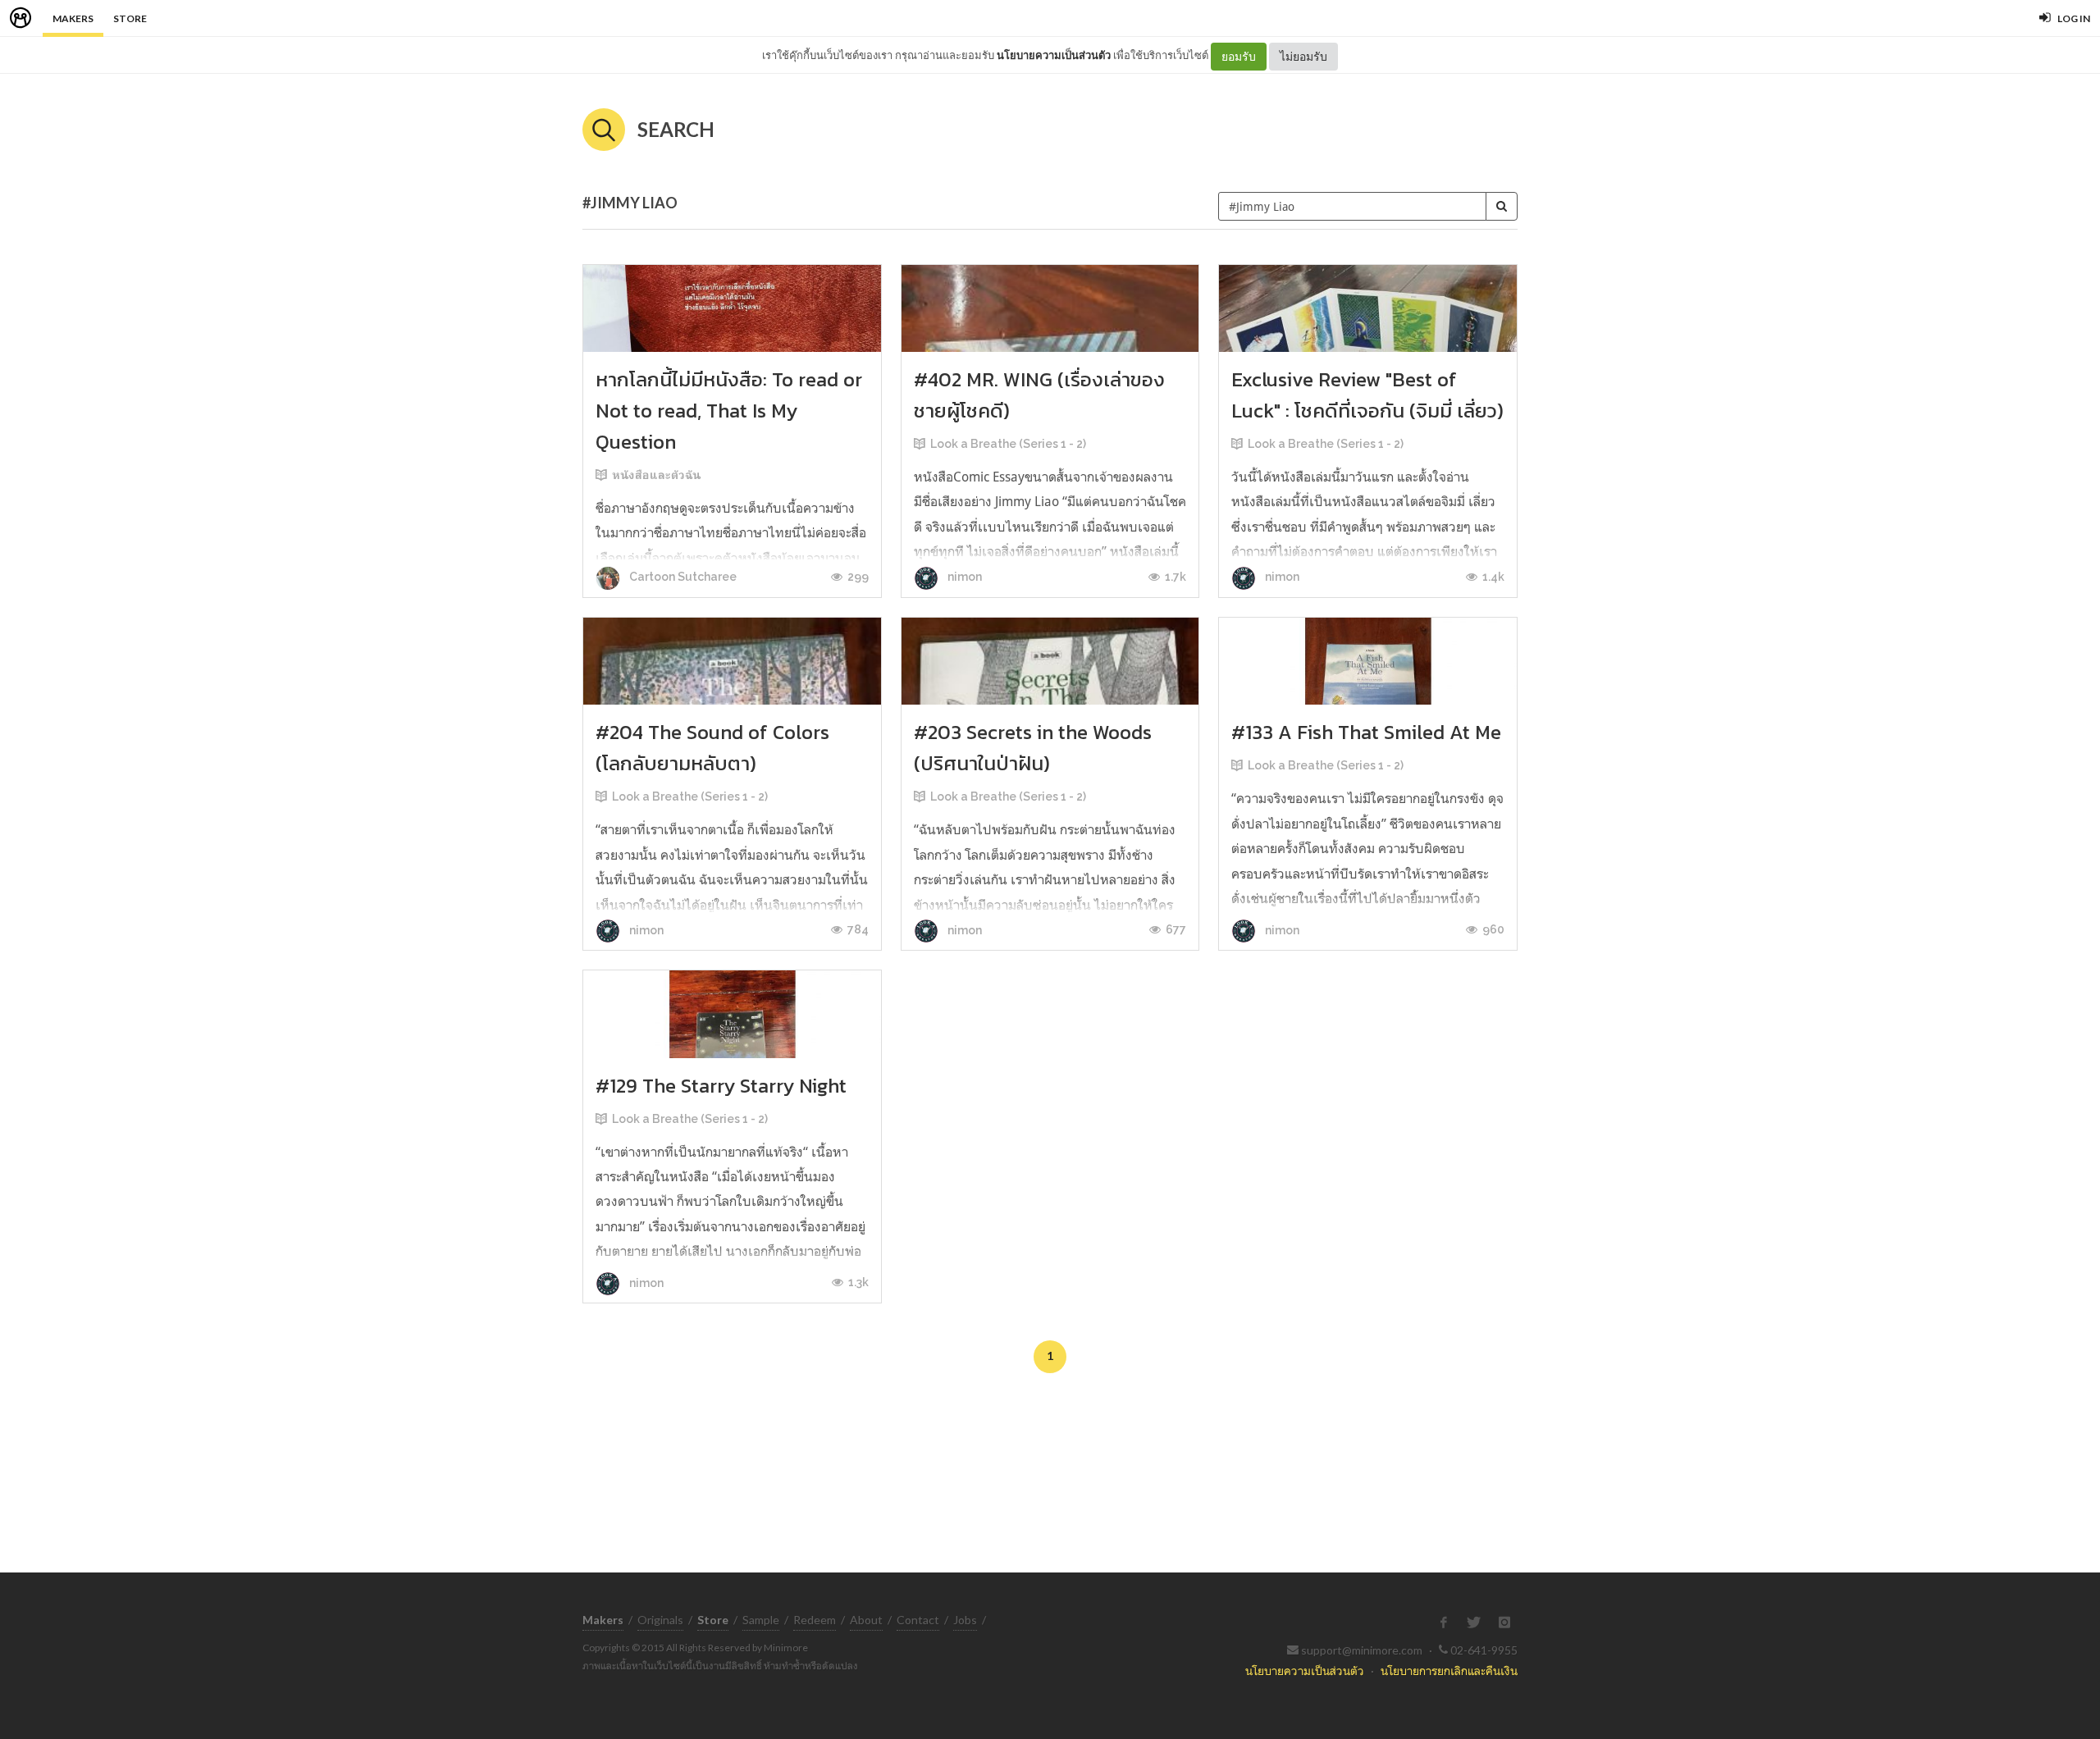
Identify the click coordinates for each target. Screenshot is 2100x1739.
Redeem (815, 1620)
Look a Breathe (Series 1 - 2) (1008, 444)
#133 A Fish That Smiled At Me (1366, 732)
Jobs (965, 1620)
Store (130, 18)
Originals (660, 1620)
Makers (73, 18)
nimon (963, 577)
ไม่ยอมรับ (1303, 56)
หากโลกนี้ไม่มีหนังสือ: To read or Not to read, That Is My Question (729, 411)
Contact (918, 1620)
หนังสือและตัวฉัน (656, 475)
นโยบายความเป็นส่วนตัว (1054, 55)
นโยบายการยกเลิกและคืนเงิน (1449, 1671)
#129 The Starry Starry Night (721, 1086)
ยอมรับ (1239, 56)
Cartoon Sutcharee (682, 577)
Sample (761, 1620)
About (866, 1620)
